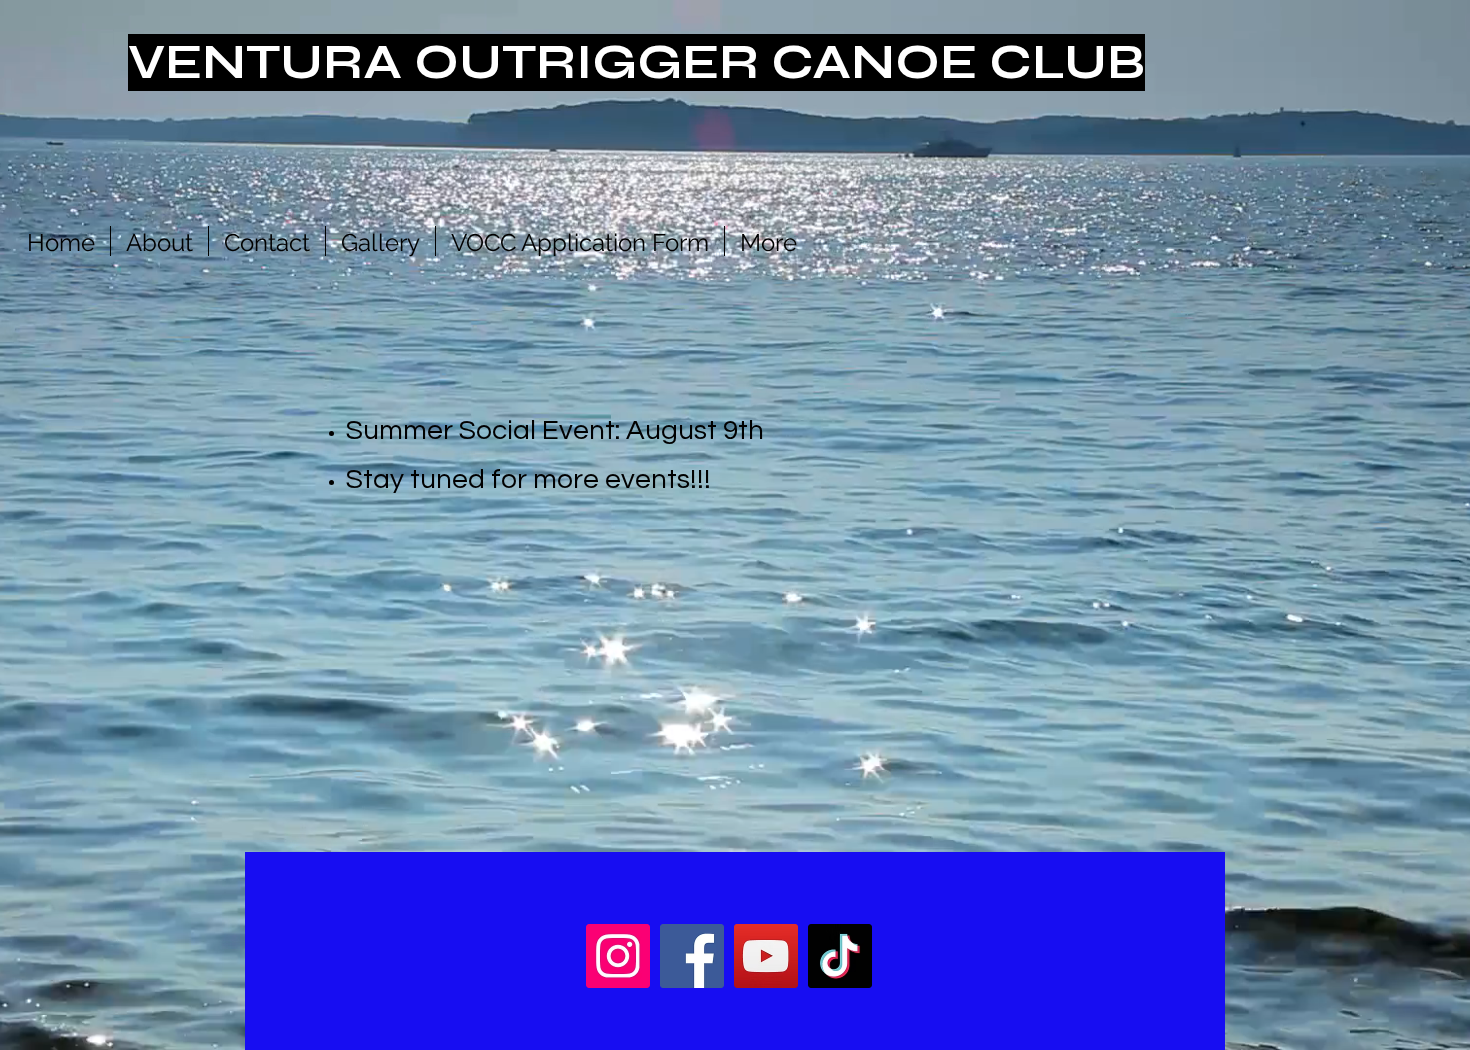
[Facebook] (692, 956)
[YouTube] (766, 956)
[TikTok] (840, 956)
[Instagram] (618, 956)
